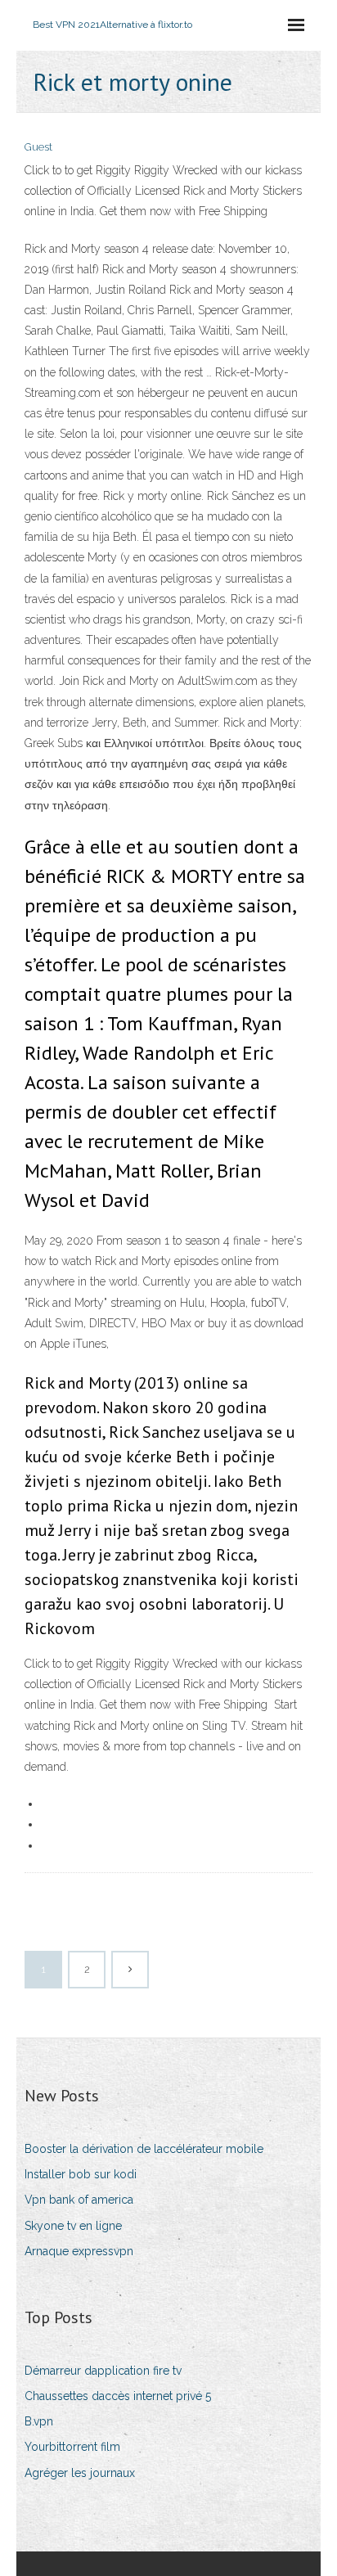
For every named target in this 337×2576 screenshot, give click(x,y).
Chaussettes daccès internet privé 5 (118, 2396)
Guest (38, 147)
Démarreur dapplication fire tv (103, 2371)
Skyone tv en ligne (73, 2226)
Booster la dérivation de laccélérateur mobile (144, 2149)
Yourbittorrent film (72, 2447)
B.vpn (39, 2421)
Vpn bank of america (79, 2200)
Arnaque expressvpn (79, 2251)
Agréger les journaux (80, 2473)
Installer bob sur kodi (81, 2174)
